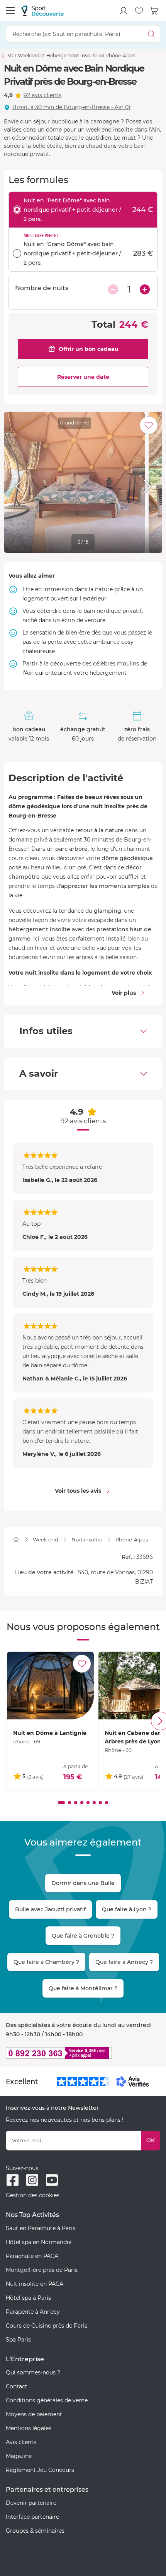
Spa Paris (18, 2340)
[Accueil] (16, 1540)
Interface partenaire (32, 2517)
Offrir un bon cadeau (89, 349)
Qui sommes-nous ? (33, 2372)
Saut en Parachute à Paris (41, 2228)
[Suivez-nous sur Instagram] (32, 2180)
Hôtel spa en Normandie (39, 2242)
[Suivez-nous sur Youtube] (52, 2180)
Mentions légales (29, 2428)
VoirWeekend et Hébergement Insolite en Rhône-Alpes (72, 56)
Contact (17, 2386)
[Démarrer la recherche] (152, 34)
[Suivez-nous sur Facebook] (13, 2180)
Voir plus (124, 993)
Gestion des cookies (33, 2195)
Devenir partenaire (31, 2503)
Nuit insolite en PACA (35, 2284)
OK (151, 2140)
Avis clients (21, 2442)
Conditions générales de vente (47, 2400)
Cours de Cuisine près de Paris (47, 2326)
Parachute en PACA (32, 2256)
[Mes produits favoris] (139, 11)
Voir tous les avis (78, 1491)
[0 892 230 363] (83, 2053)
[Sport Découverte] (42, 11)
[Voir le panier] (154, 11)
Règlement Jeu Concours (40, 2470)
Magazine (19, 2456)
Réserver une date (83, 377)
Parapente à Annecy (33, 2312)
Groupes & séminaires (35, 2531)
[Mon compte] (124, 11)
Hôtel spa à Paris (28, 2298)
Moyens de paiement (34, 2414)
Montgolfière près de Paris (42, 2270)
